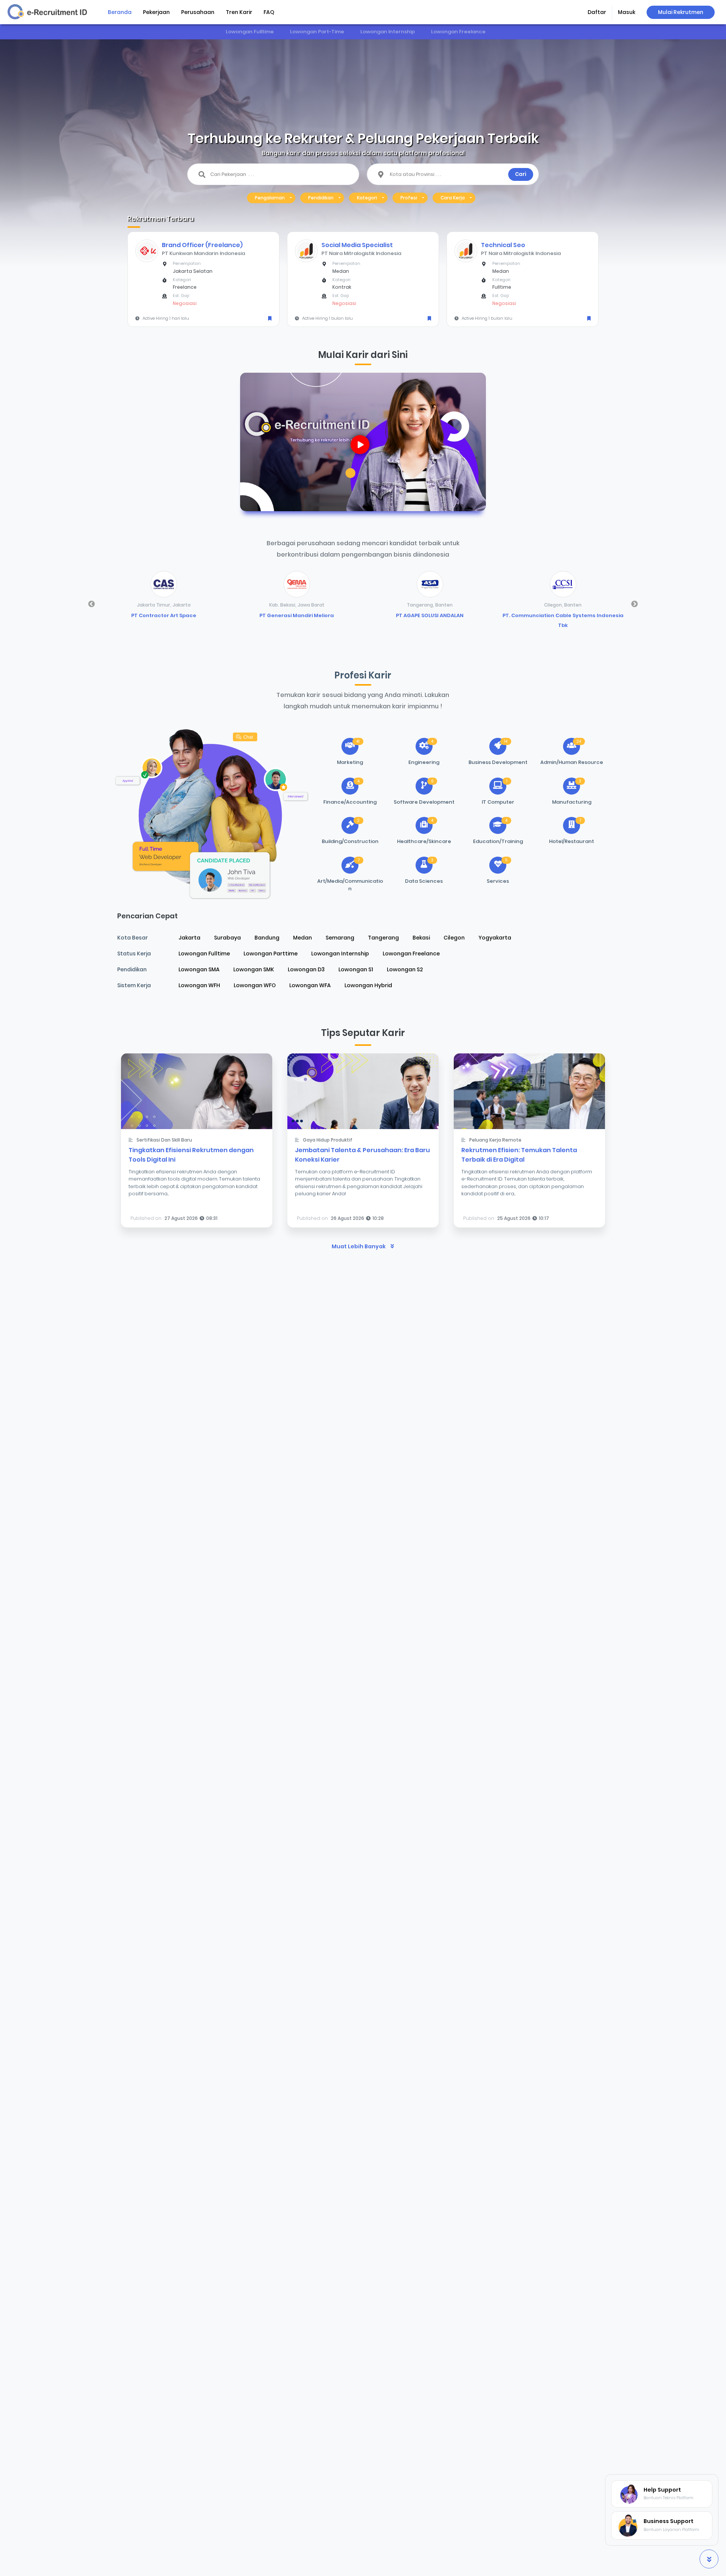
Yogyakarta (495, 938)
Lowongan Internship (388, 32)
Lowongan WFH (199, 985)
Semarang (340, 938)
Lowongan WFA (310, 985)
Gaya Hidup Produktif (328, 1140)
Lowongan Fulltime (250, 32)
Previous (92, 604)
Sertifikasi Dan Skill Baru (164, 1140)
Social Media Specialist (357, 245)
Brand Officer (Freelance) (202, 245)
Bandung (267, 938)
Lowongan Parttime (271, 954)
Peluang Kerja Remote (495, 1140)
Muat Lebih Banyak (359, 1246)
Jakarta (189, 938)
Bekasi (421, 938)
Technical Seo (503, 245)
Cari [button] (521, 174)
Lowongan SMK (254, 969)
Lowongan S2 (405, 969)
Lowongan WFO (255, 985)
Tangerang (383, 938)
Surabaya (227, 938)
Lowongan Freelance (458, 32)
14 (506, 741)
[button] (597, 13)
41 (358, 741)
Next (634, 604)
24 (579, 741)
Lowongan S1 (356, 969)
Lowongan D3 (306, 969)
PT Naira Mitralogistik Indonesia (361, 253)
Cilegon (454, 938)
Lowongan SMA (199, 969)
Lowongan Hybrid (368, 985)
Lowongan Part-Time (317, 32)
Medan (302, 938)
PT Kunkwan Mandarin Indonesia (203, 253)
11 (506, 860)
